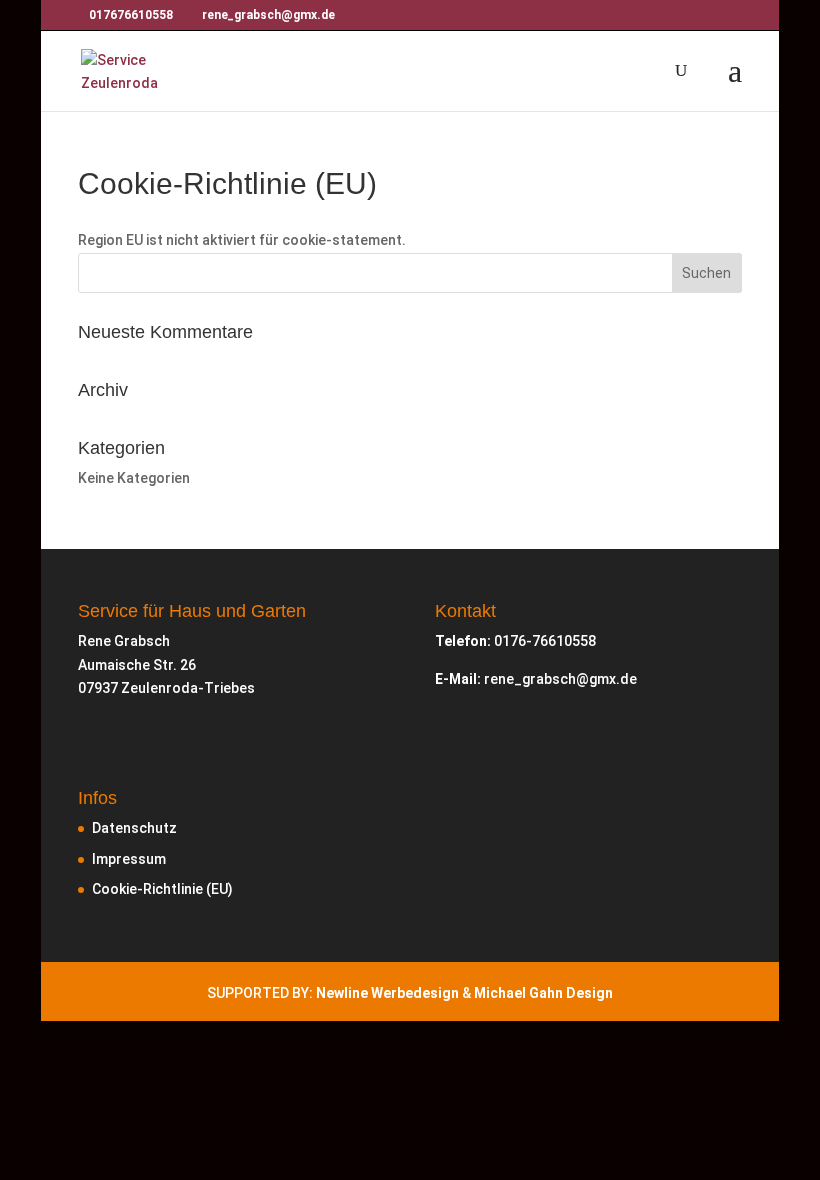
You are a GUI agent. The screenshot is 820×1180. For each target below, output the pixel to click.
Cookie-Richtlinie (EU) (162, 889)
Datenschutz (134, 828)
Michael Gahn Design (543, 993)
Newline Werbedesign (387, 993)
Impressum (129, 859)
